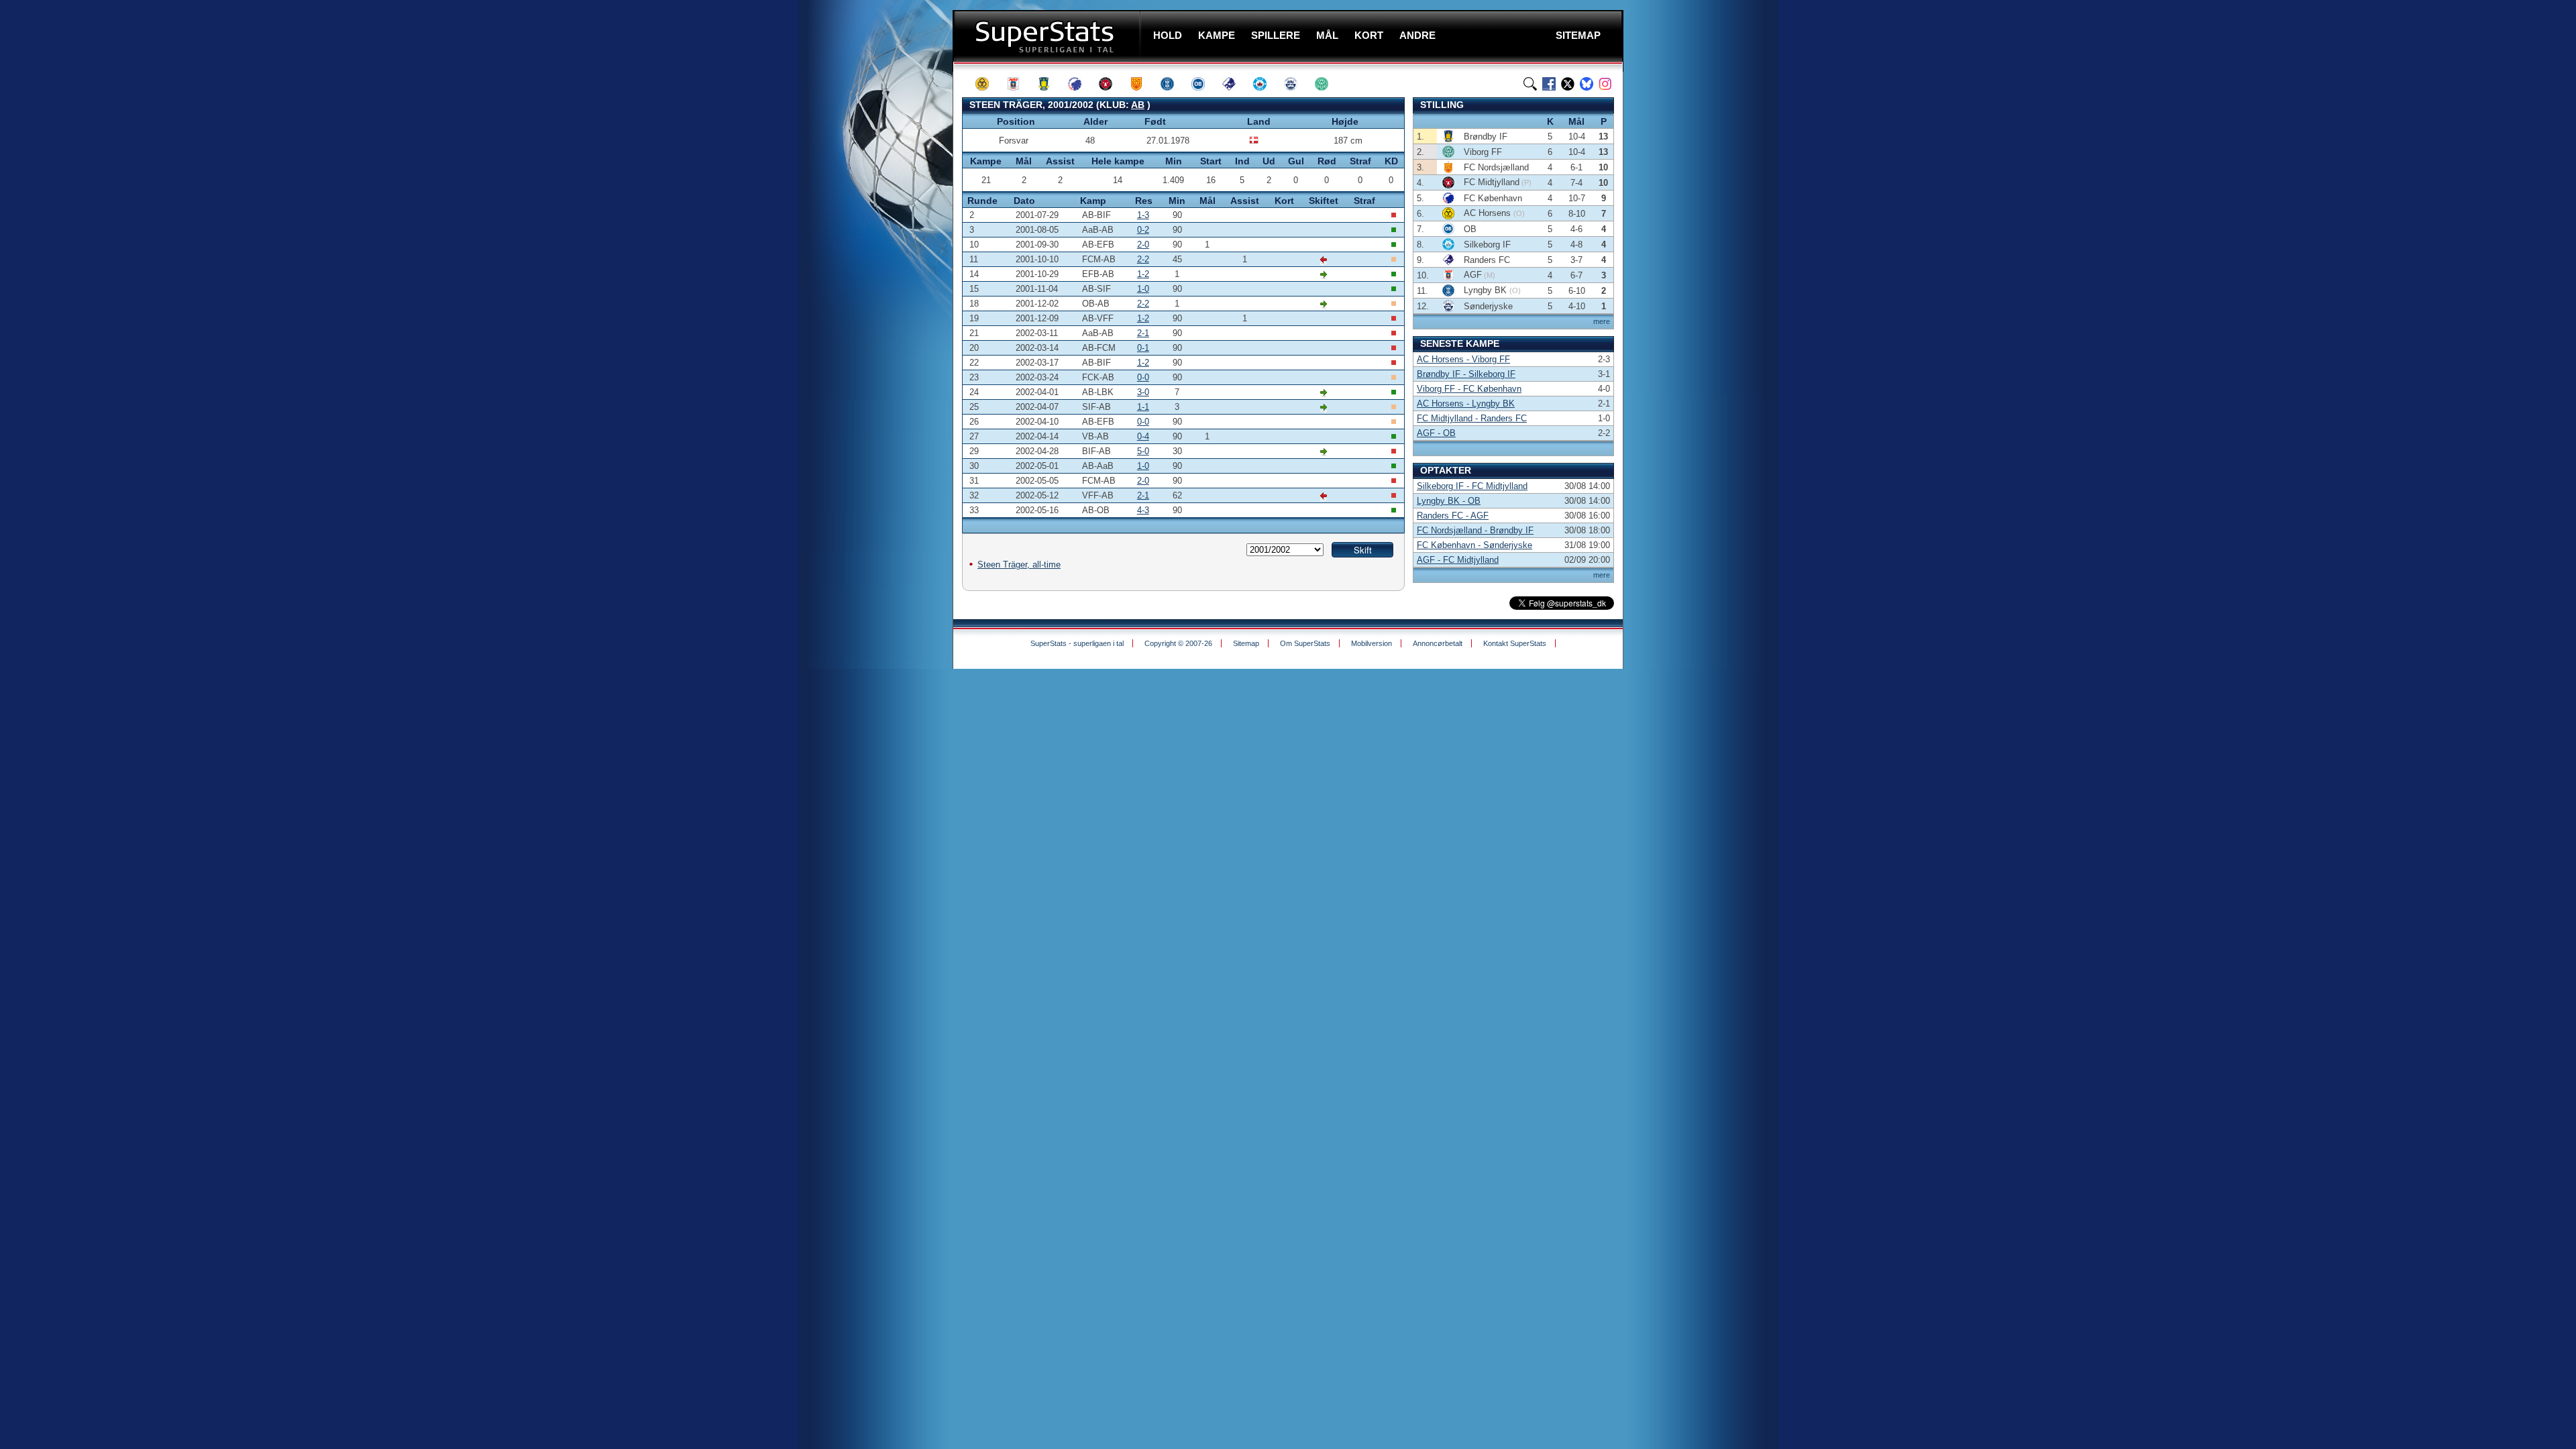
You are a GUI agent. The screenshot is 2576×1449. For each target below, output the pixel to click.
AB (1138, 105)
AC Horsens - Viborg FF (1463, 359)
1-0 (1143, 289)
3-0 (1143, 392)
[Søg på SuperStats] (1530, 84)
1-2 (1143, 274)
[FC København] (1081, 84)
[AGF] (1019, 84)
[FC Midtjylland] (1112, 84)
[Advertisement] (872, 265)
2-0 (1143, 245)
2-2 (1143, 259)
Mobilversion (1372, 643)
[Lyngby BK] (1173, 84)
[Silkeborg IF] (1266, 84)
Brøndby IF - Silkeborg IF (1466, 374)
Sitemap (1246, 643)
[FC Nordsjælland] (1142, 84)
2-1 (1143, 333)
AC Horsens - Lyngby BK (1466, 404)
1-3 (1143, 215)
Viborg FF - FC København (1469, 389)
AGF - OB (1436, 433)
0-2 (1143, 230)
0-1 (1143, 348)
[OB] (1204, 84)
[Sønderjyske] (1297, 84)
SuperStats (1048, 36)
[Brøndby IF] (1050, 84)
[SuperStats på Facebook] (1549, 84)
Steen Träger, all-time (1019, 565)
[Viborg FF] (1328, 84)
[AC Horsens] (988, 84)
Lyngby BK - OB (1449, 501)
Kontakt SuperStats (1515, 643)
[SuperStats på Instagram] (1605, 84)
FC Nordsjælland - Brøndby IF (1475, 530)
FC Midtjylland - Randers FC (1472, 418)
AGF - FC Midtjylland (1458, 560)
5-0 (1143, 451)
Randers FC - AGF (1453, 516)
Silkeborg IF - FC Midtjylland (1472, 486)
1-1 (1143, 407)
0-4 (1143, 436)
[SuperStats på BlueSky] (1587, 84)
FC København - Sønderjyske (1474, 545)
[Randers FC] (1235, 84)
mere (1602, 321)
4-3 (1143, 510)
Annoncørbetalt (1438, 643)
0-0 (1143, 377)
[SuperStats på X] (1568, 84)
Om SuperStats (1305, 643)
